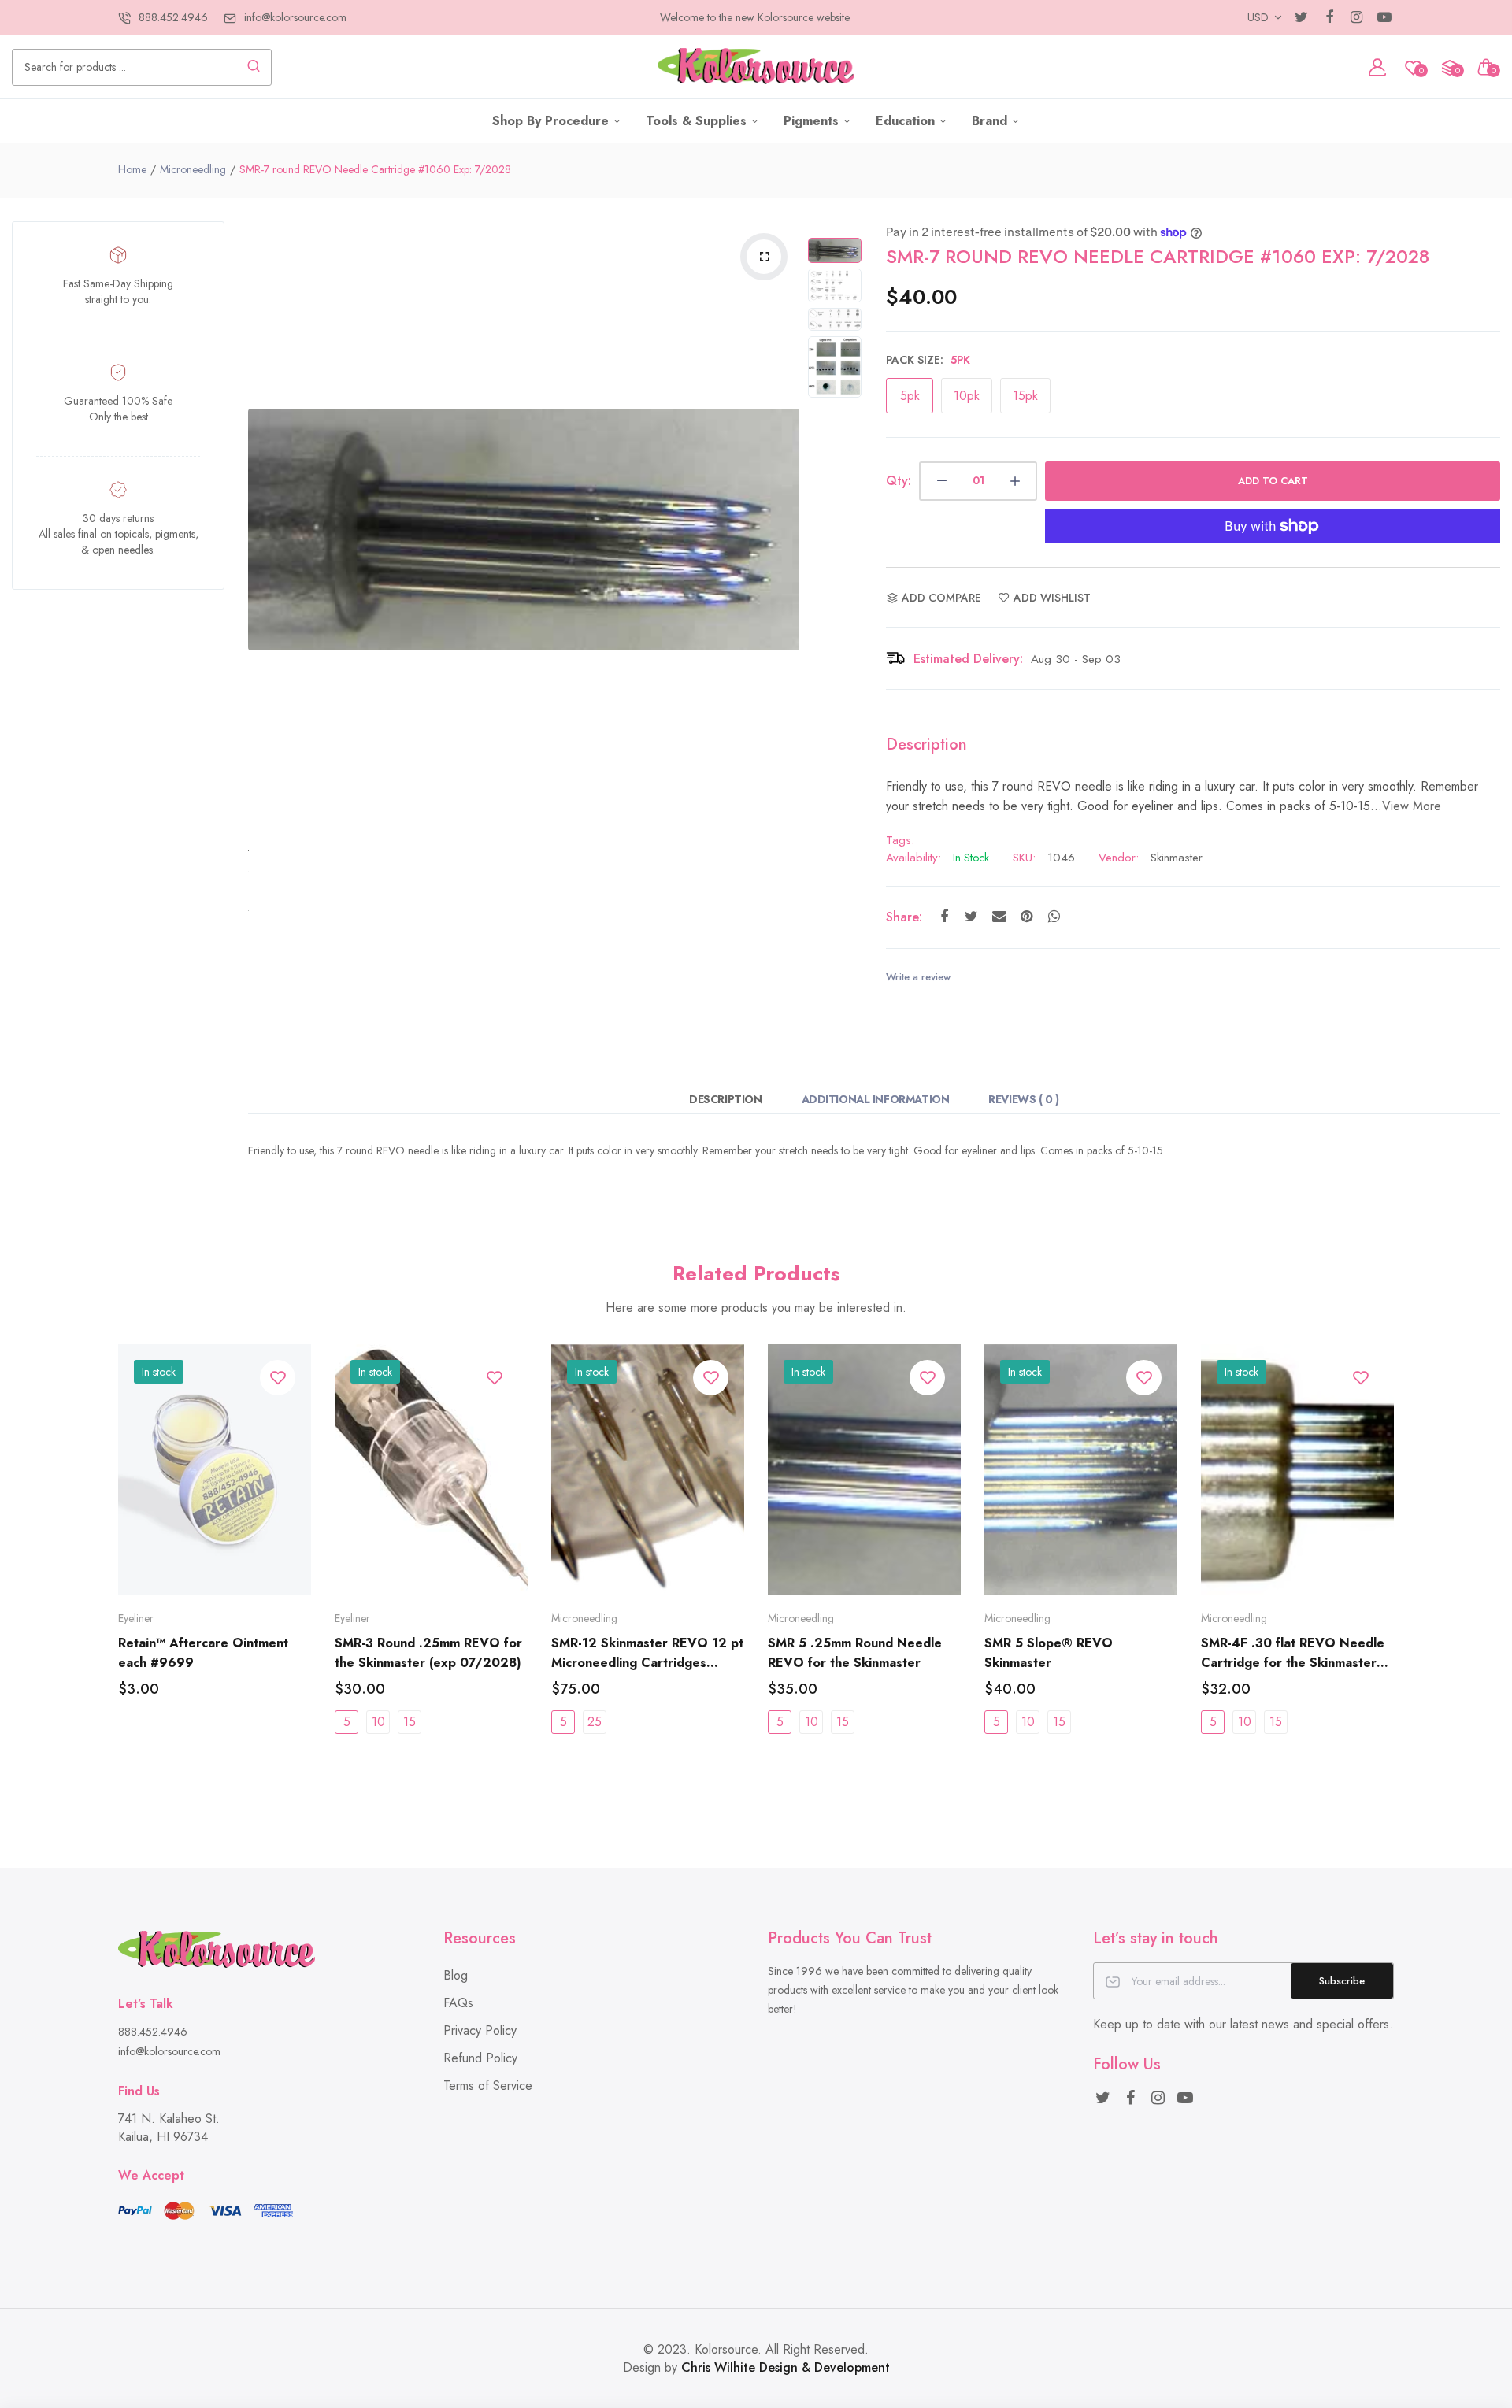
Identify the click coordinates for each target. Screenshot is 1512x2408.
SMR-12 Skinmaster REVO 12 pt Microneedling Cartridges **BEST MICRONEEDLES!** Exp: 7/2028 (647, 1653)
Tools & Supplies (698, 121)
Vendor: (1119, 858)
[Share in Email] (999, 917)
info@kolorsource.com (295, 17)
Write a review (918, 977)
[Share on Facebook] (944, 917)
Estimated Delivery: (968, 659)
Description (725, 1099)
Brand (991, 121)
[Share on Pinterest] (1027, 917)
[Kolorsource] (756, 67)
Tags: (900, 840)
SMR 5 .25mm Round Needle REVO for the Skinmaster (855, 1653)
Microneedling (193, 169)
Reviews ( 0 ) (1024, 1099)
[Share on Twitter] (971, 917)
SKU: (1024, 858)
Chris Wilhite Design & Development (786, 2367)
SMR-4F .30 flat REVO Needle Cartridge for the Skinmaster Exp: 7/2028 (1293, 1653)
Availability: (913, 858)
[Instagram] (1356, 18)
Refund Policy (480, 2058)
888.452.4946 (173, 17)
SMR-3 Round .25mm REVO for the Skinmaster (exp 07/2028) (428, 1653)
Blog (456, 1975)
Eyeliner (136, 1618)
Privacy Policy (480, 2030)
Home (132, 169)
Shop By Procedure (552, 121)
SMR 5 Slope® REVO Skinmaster (1049, 1653)
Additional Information (876, 1099)
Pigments (813, 121)
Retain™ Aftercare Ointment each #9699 (203, 1653)
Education (907, 121)
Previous (264, 529)
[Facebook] (1329, 18)
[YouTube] (1384, 18)
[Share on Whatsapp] (1054, 917)
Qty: (899, 481)
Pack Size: (928, 360)
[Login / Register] (1377, 67)
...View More (1406, 806)
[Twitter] (1301, 18)
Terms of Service (488, 2086)
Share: (904, 917)
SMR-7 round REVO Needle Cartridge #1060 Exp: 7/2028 (1158, 256)
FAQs (458, 2003)
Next (784, 529)
